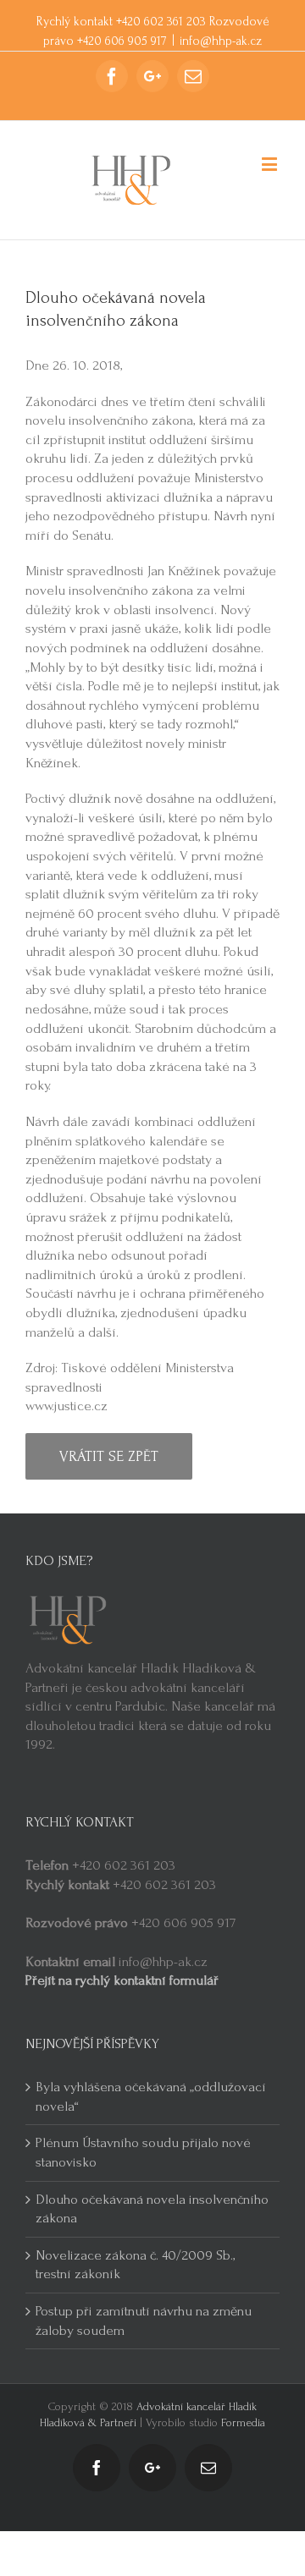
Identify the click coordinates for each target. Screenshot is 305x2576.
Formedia (243, 2422)
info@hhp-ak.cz (221, 41)
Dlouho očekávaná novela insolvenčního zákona (152, 2209)
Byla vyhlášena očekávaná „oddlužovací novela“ (151, 2096)
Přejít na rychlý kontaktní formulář (122, 1980)
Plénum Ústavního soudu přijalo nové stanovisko (143, 2152)
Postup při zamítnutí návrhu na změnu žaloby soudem (144, 2321)
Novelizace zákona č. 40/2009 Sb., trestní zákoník (135, 2265)
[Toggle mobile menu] (271, 164)
